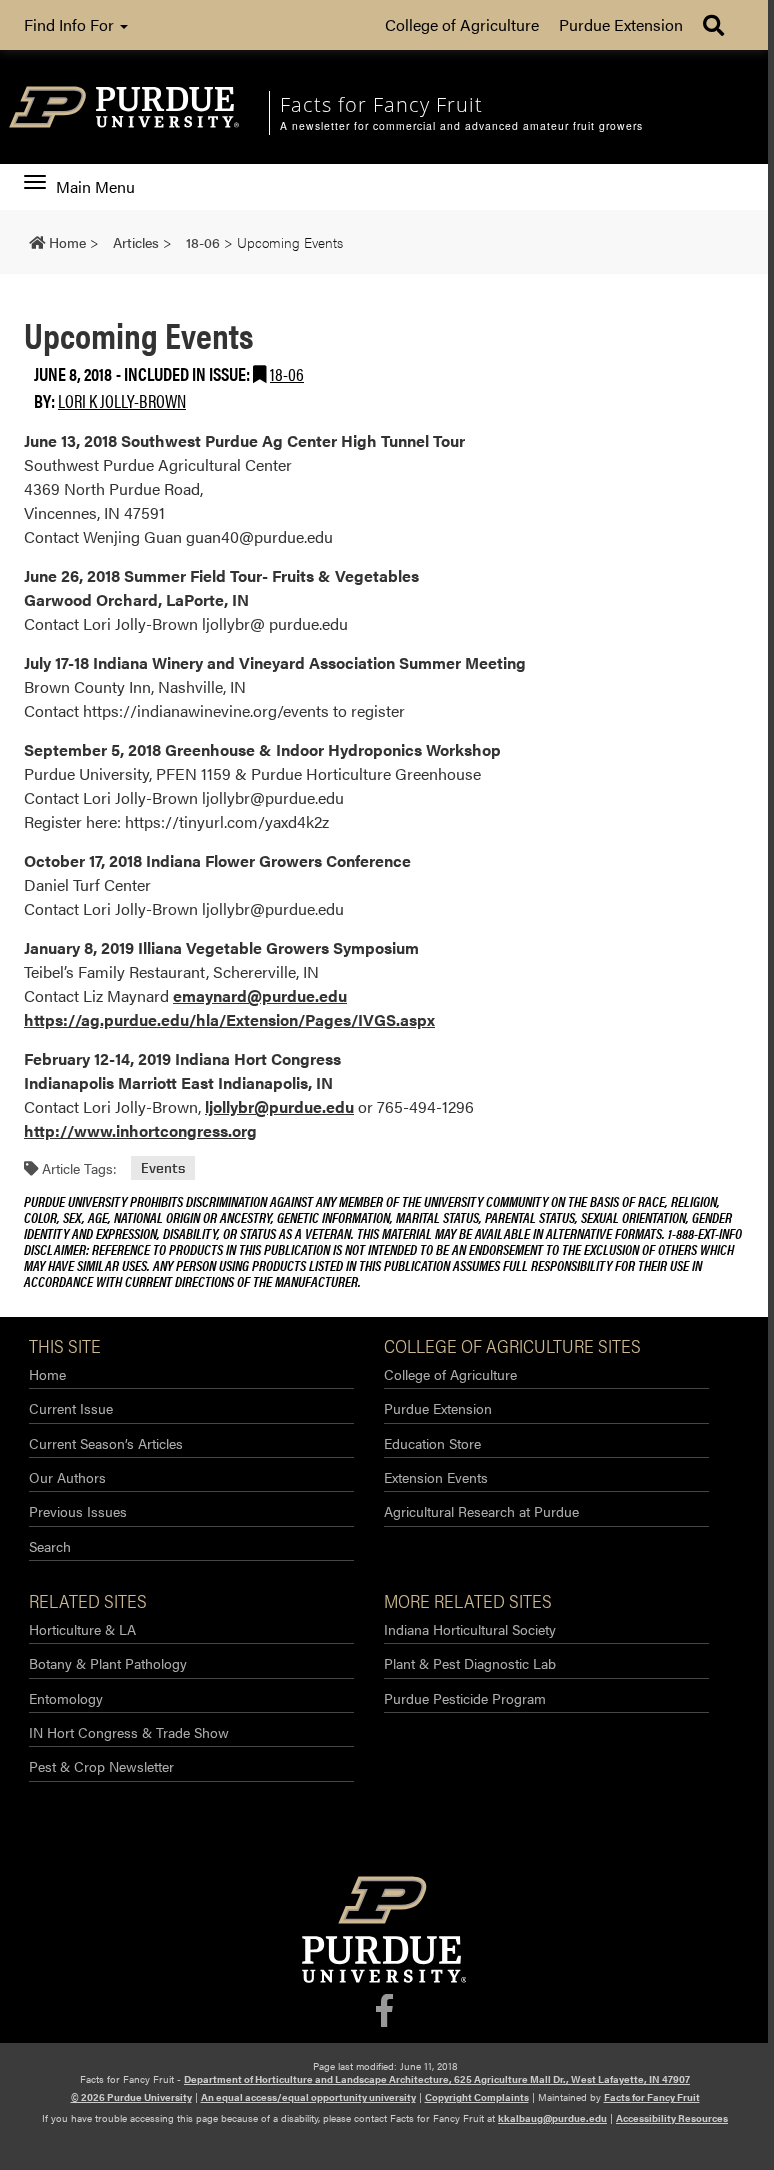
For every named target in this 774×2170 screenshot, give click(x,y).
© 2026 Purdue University (131, 2097)
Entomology (66, 1698)
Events (163, 1168)
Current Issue (71, 1408)
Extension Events (436, 1477)
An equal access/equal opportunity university (308, 2097)
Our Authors (67, 1477)
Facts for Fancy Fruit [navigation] (381, 104)
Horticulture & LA (82, 1629)
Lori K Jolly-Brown (122, 400)
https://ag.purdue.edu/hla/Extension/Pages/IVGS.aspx (229, 1019)
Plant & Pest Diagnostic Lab (470, 1663)
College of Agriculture (462, 24)
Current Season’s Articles (106, 1443)
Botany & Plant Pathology (108, 1663)
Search (50, 1546)
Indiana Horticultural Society (470, 1629)
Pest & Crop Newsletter (101, 1766)
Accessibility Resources (672, 2118)
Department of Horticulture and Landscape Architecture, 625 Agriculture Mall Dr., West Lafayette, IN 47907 (437, 2079)
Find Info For (71, 24)
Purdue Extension (621, 24)
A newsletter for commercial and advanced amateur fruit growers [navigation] (461, 126)
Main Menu (95, 187)
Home (47, 1374)
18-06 (287, 373)
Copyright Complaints (477, 2097)
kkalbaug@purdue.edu (552, 2118)
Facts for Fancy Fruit (652, 2097)
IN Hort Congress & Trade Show (129, 1732)
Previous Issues (78, 1511)
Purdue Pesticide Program (465, 1698)
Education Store (432, 1443)
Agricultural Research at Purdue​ (481, 1511)
